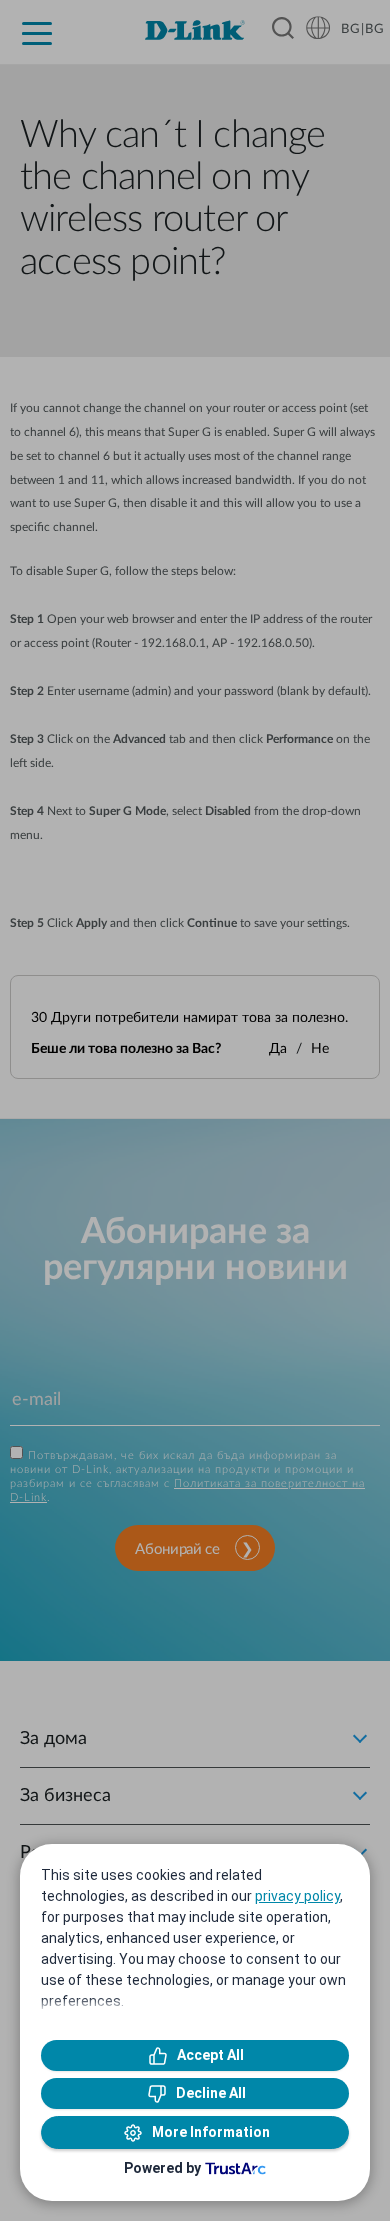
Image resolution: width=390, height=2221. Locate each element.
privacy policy (297, 1896)
